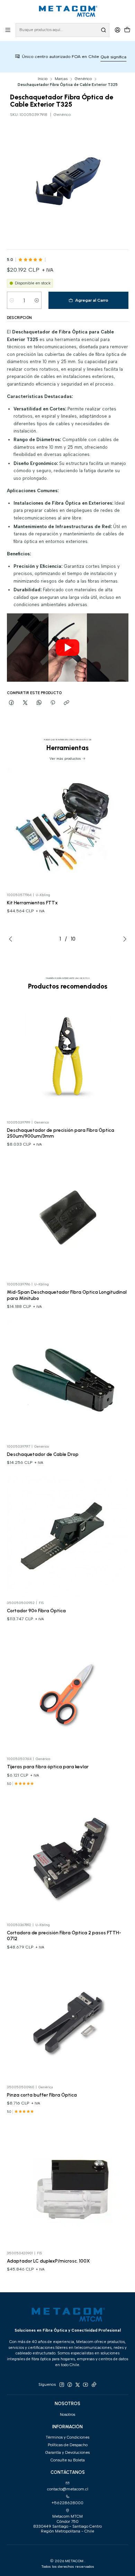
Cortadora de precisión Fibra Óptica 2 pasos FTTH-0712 (64, 1936)
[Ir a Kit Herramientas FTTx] (68, 828)
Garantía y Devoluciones (67, 2452)
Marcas (61, 79)
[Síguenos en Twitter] (78, 2385)
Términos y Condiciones (67, 2437)
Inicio (43, 79)
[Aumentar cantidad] (37, 300)
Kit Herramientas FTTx (32, 903)
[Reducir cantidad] (12, 300)
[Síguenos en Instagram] (62, 2385)
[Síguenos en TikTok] (94, 2385)
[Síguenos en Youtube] (85, 2385)
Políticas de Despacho (68, 2445)
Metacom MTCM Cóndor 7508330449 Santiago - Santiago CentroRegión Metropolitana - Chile (67, 2524)
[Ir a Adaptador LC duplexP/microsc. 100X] (68, 2186)
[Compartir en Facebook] (12, 703)
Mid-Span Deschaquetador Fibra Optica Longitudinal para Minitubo (67, 1295)
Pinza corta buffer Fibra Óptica (42, 2095)
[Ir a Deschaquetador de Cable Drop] (68, 1380)
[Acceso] (117, 30)
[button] (68, 647)
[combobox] (62, 30)
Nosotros (67, 2414)
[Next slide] (123, 939)
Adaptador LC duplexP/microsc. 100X (48, 2261)
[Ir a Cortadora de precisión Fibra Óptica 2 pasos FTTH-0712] (68, 1859)
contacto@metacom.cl (68, 2489)
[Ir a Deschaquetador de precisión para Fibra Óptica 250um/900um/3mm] (68, 1056)
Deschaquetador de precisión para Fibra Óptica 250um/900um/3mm (61, 1133)
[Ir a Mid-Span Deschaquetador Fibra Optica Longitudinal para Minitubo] (68, 1218)
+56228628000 (67, 2503)
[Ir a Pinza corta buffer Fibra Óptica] (68, 2021)
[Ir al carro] (127, 30)
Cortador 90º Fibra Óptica (36, 1611)
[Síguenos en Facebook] (70, 2385)
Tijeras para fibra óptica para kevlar (48, 1767)
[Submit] (103, 30)
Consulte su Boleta (68, 2460)
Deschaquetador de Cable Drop (43, 1454)
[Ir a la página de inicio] (68, 11)
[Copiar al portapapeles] (66, 703)
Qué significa (92, 57)
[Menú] (8, 30)
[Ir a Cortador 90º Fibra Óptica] (68, 1536)
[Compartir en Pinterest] (53, 703)
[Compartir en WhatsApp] (39, 703)
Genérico (83, 79)
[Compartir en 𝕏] (25, 703)
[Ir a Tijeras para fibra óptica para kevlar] (68, 1693)
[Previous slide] (12, 939)
